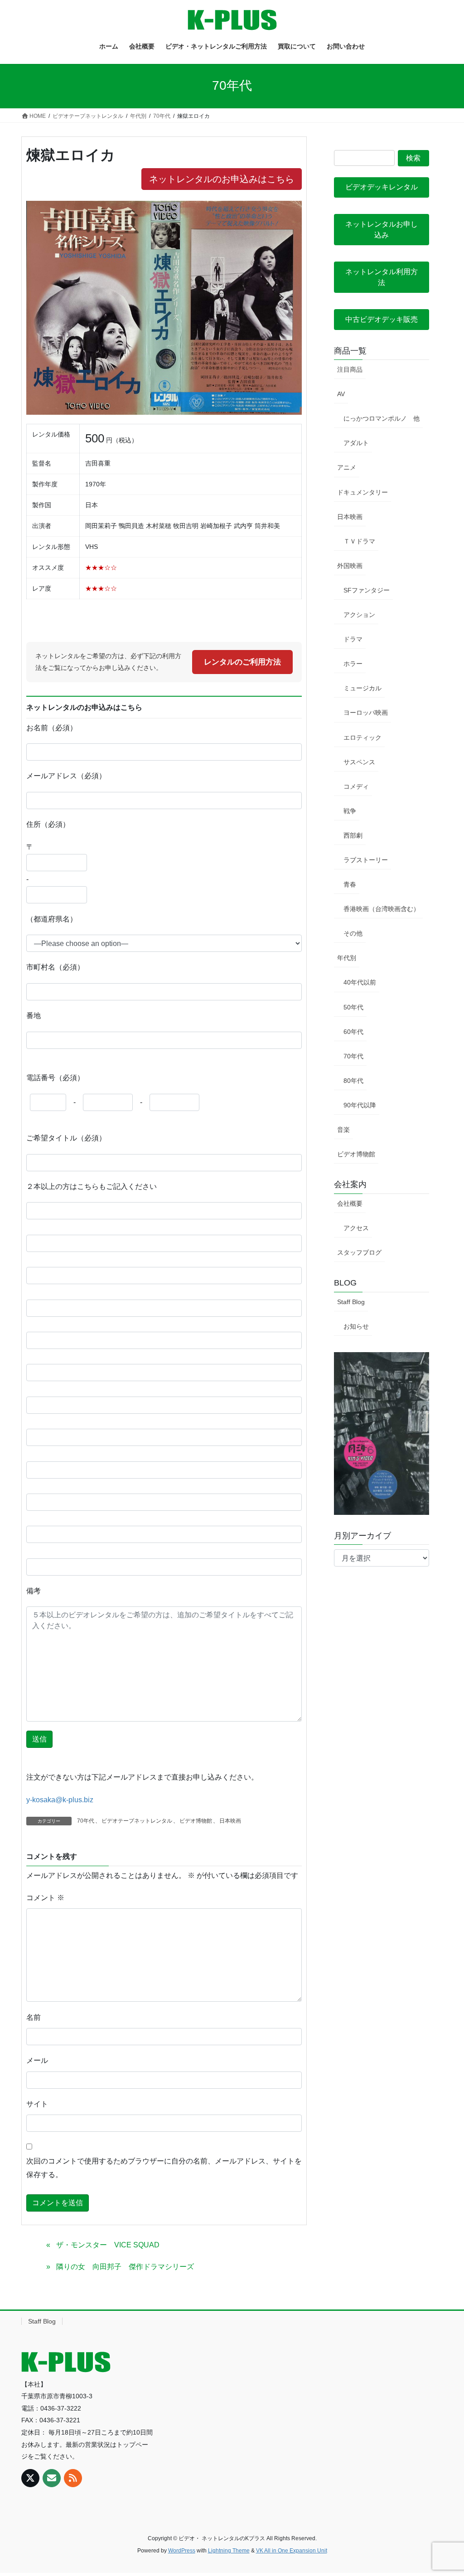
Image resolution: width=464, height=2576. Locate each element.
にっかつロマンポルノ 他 (382, 418)
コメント (45, 1898)
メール (37, 2060)
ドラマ (353, 639)
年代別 (347, 958)
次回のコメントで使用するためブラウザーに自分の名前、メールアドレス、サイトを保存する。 (164, 2168)
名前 (34, 2017)
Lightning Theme (229, 2551)
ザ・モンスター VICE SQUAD (108, 2245)
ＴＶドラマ (359, 541)
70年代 (86, 1821)
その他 (353, 933)
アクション (359, 615)
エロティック (362, 737)
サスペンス (359, 762)
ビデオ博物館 (196, 1821)
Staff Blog (351, 1302)
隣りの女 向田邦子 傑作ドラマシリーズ (125, 2267)
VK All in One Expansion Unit (292, 2551)
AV (341, 394)
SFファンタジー (367, 590)
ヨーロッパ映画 (366, 713)
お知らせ (356, 1326)
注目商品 (350, 369)
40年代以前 (360, 982)
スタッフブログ (359, 1252)
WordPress (182, 2551)
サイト (37, 2104)
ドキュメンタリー (362, 492)
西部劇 (353, 835)
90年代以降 (360, 1105)
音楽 (343, 1130)
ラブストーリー (366, 860)
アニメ (347, 467)
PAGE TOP (444, 2491)
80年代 (353, 1081)
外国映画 (350, 566)
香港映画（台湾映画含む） (382, 909)
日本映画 (230, 1821)
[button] (382, 187)
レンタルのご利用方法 (242, 662)
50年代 (353, 1007)
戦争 (350, 811)
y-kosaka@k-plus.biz (60, 1800)
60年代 (353, 1032)
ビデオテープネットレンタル (137, 1821)
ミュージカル (362, 688)
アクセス (356, 1228)
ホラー (353, 664)
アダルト (356, 443)
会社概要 (350, 1203)
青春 (350, 884)
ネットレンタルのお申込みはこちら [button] (222, 179)
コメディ (356, 786)
